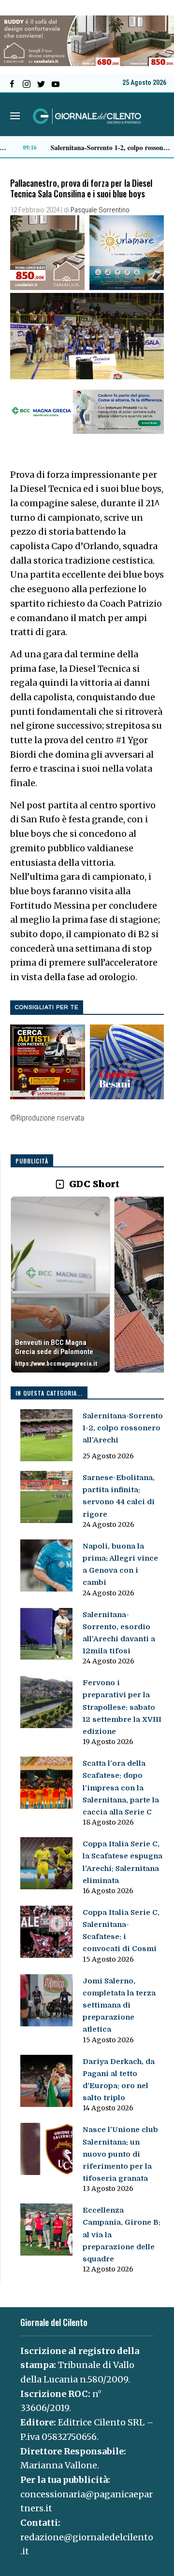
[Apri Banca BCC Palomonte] (60, 1285)
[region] (87, 1285)
